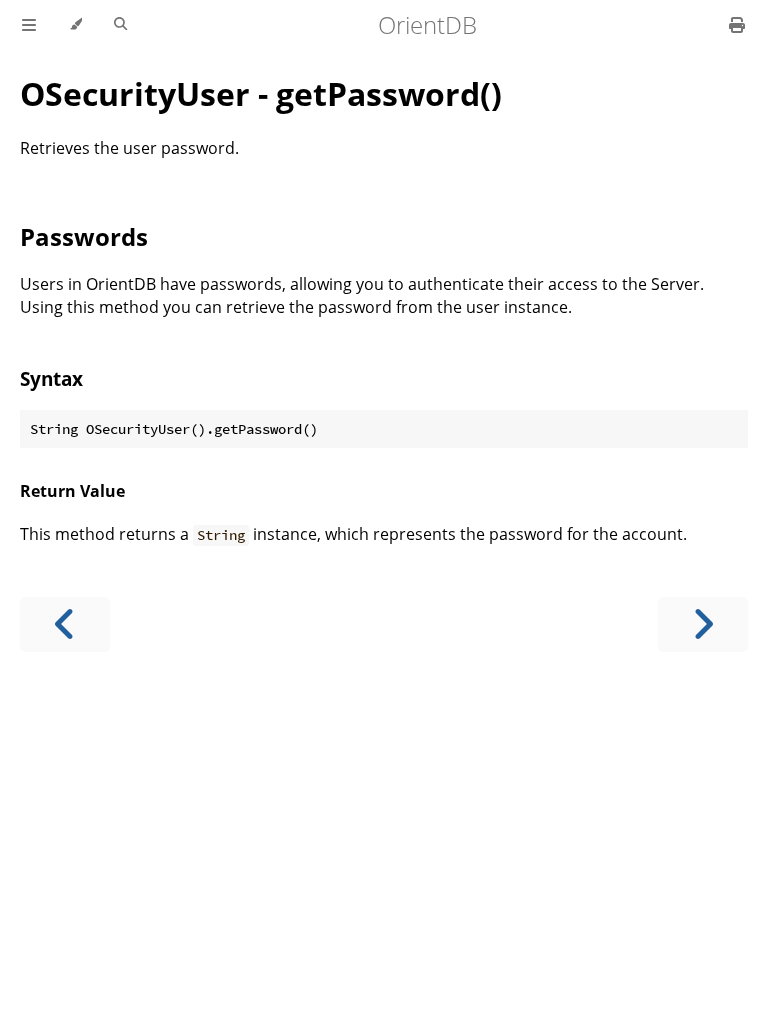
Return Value (72, 491)
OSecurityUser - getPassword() (261, 93)
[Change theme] (75, 25)
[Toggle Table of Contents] (29, 25)
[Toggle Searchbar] (120, 25)
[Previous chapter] (65, 624)
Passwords (84, 236)
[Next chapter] (703, 624)
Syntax (51, 378)
